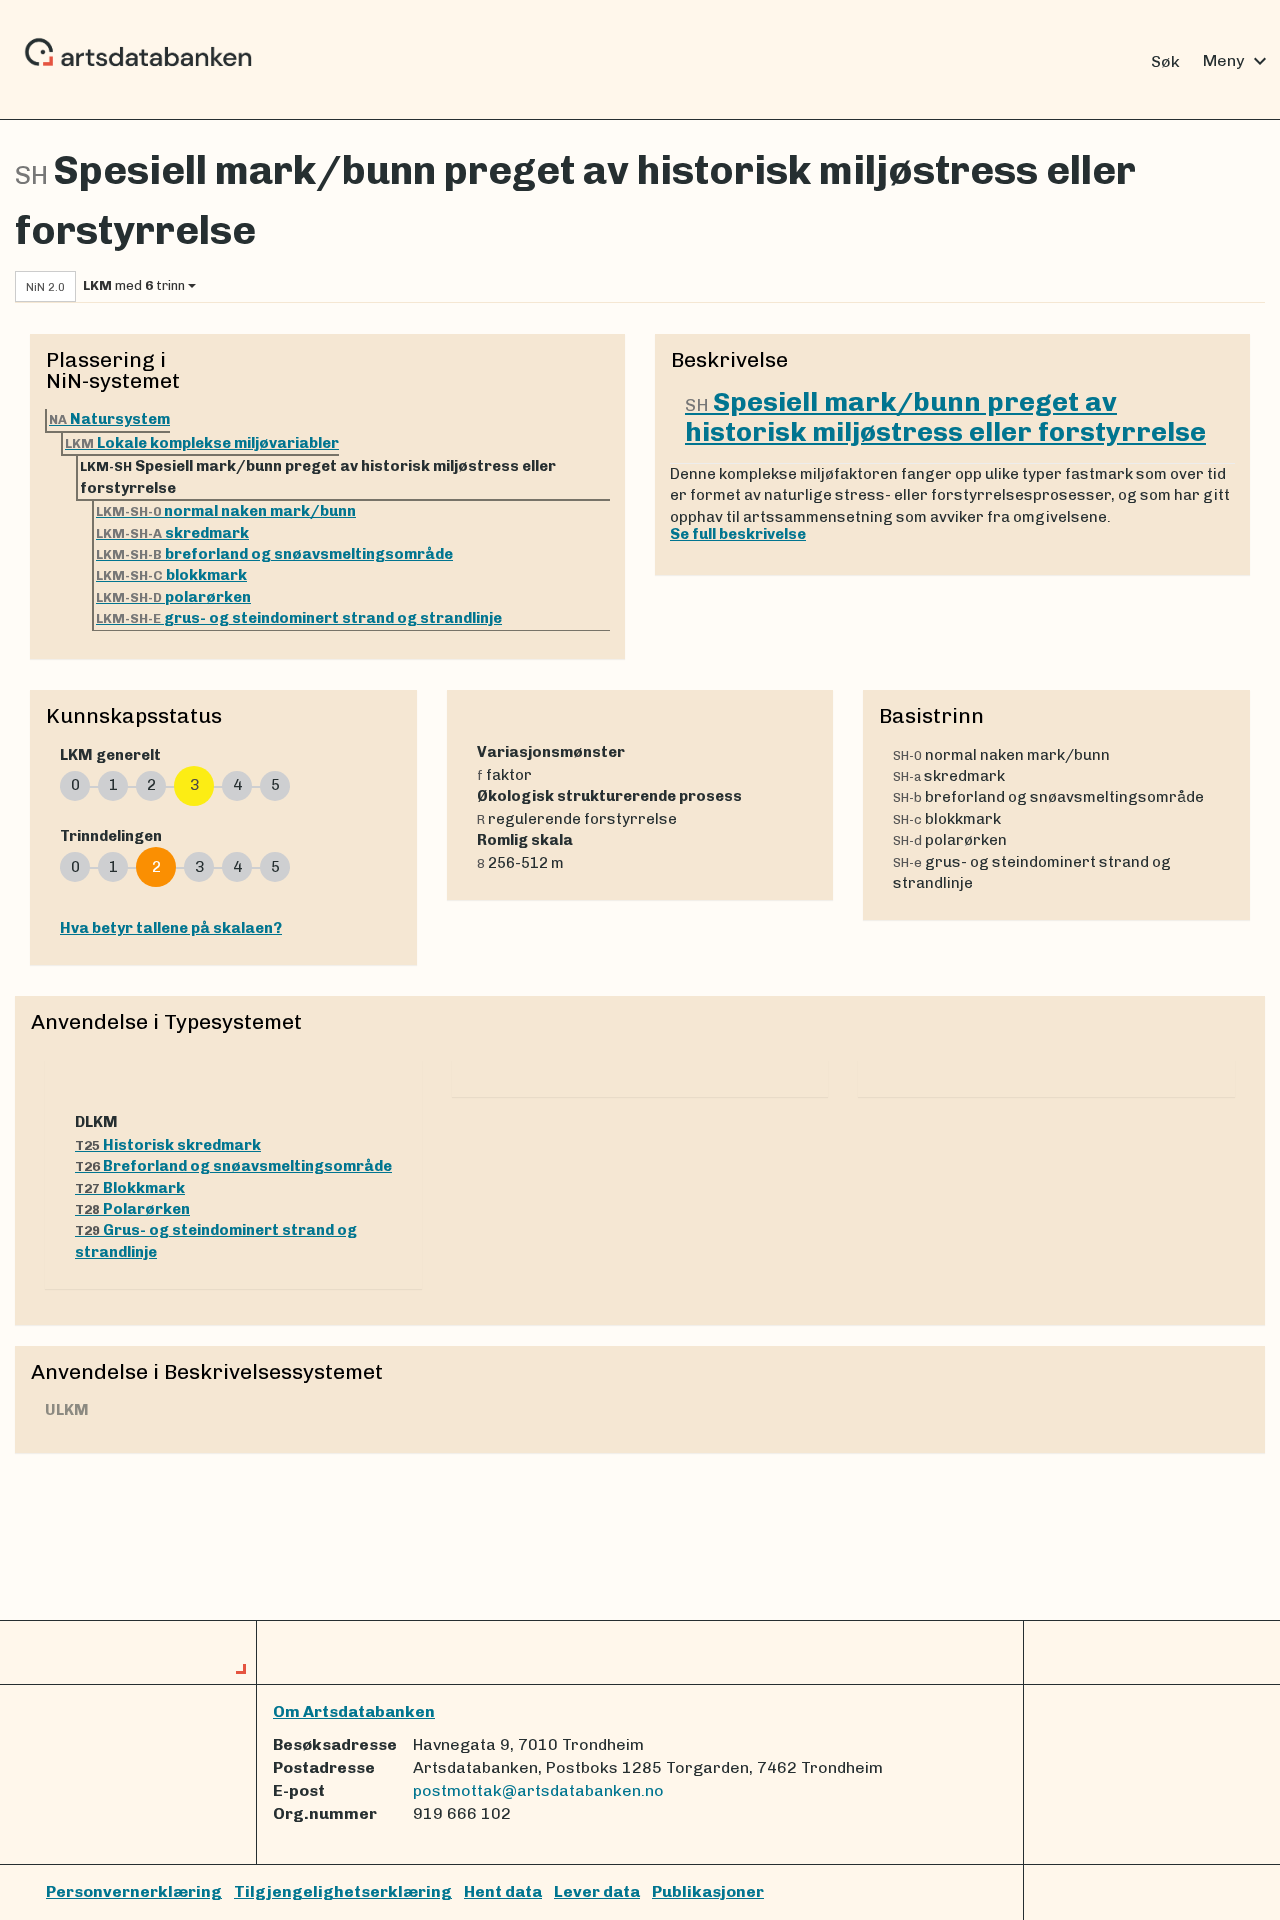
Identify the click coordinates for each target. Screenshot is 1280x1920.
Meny (1237, 61)
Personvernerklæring (134, 1891)
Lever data (597, 1891)
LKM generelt (110, 755)
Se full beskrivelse (738, 534)
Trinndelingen (111, 836)
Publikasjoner (708, 1891)
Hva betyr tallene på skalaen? (171, 928)
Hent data (503, 1891)
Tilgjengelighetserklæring (343, 1891)
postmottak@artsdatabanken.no (538, 1790)
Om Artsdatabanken (354, 1711)
